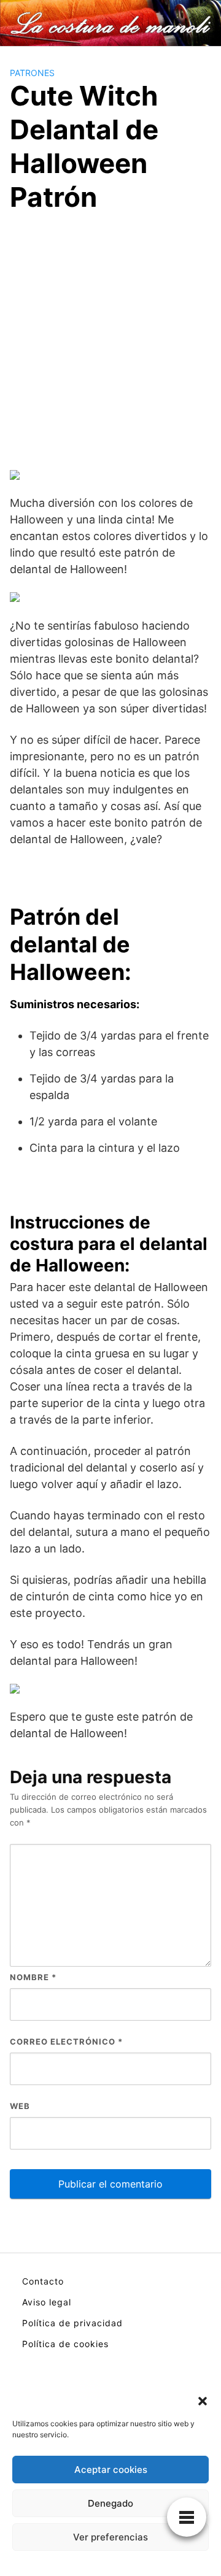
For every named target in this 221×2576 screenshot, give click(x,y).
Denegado (110, 2503)
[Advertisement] (110, 344)
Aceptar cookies (111, 2470)
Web (20, 2106)
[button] (203, 2400)
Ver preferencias (110, 2537)
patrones (32, 73)
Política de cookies (65, 2344)
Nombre (33, 1977)
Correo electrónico (66, 2042)
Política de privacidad (72, 2323)
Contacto (43, 2281)
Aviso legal (47, 2302)
